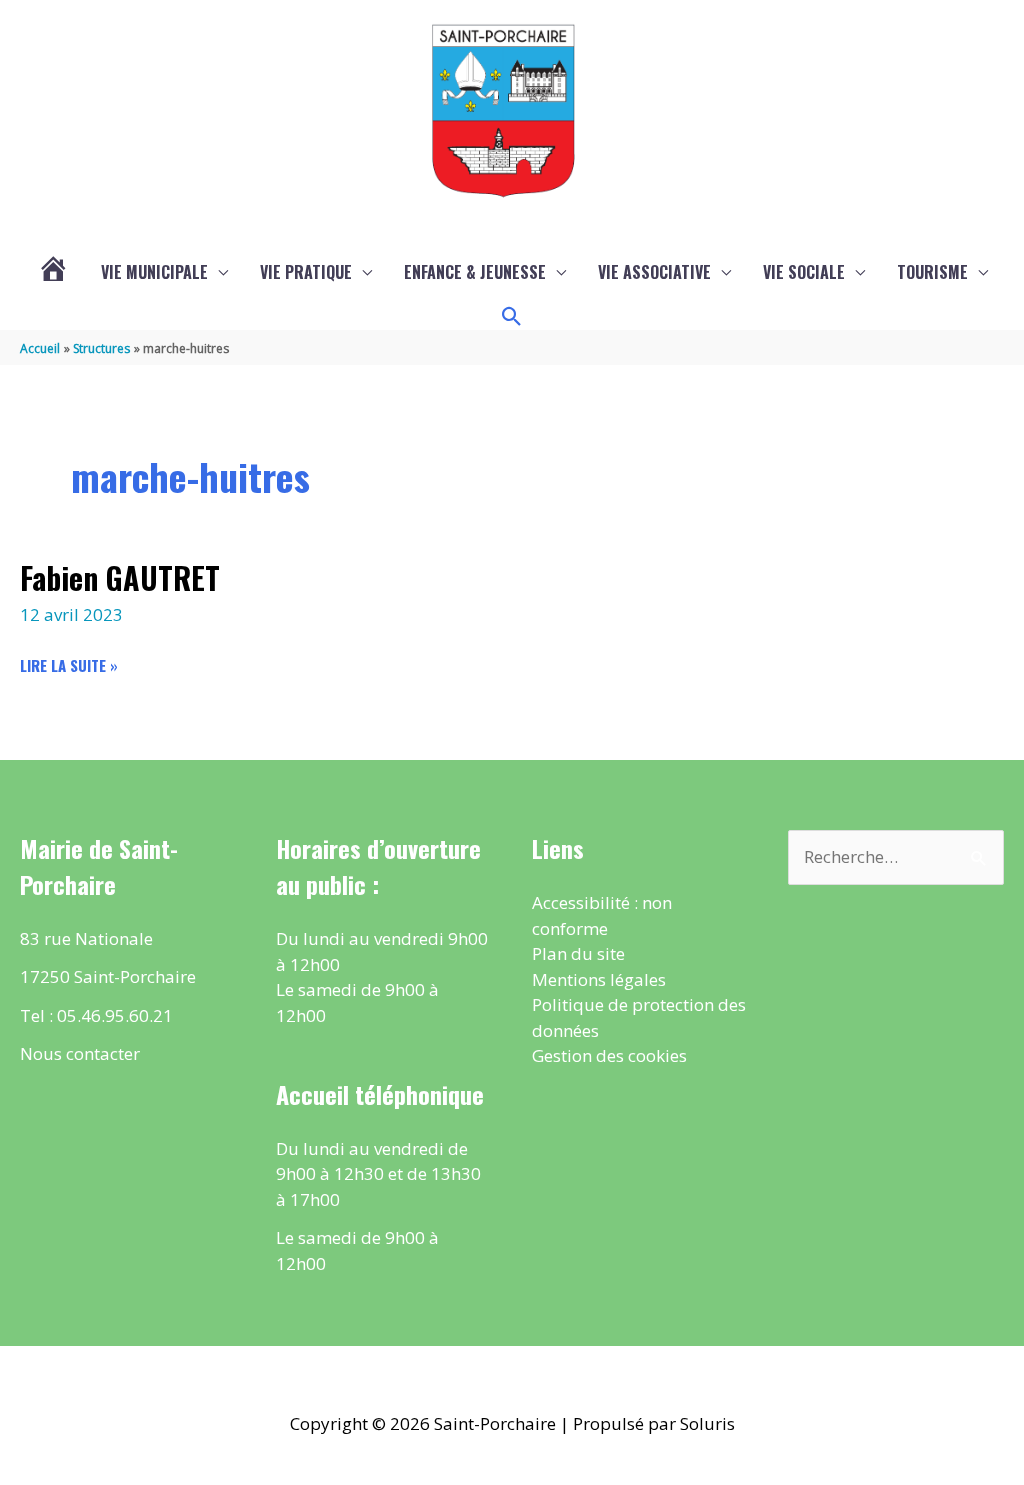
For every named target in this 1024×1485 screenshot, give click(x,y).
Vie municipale (154, 272)
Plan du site (578, 953)
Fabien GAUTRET (120, 577)
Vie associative (654, 272)
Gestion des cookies (609, 1055)
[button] (512, 317)
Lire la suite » (69, 665)
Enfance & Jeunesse (475, 272)
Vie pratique (306, 272)
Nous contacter (80, 1053)
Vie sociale (804, 272)
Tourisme (932, 272)
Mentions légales (599, 979)
